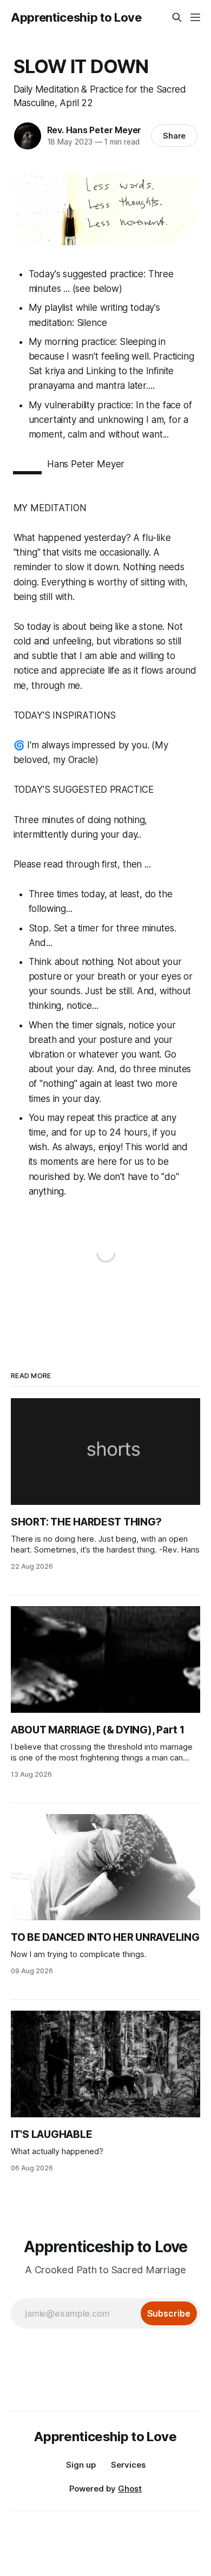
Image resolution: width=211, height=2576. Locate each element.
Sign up (81, 2465)
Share (174, 136)
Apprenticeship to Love (76, 17)
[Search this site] (177, 17)
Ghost (130, 2489)
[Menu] (195, 17)
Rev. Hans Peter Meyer (94, 130)
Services (128, 2465)
